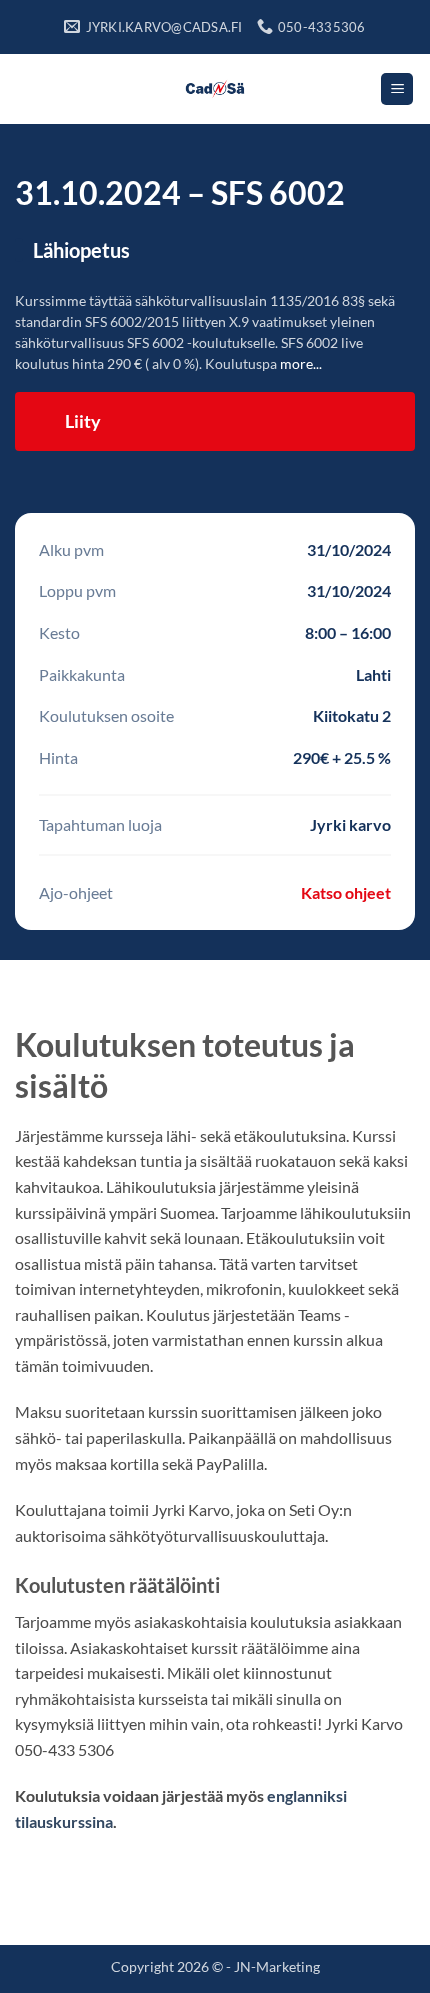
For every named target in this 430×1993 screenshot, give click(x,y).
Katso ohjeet (346, 892)
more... (301, 363)
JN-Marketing (277, 1966)
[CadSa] (215, 89)
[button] (397, 89)
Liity (83, 421)
